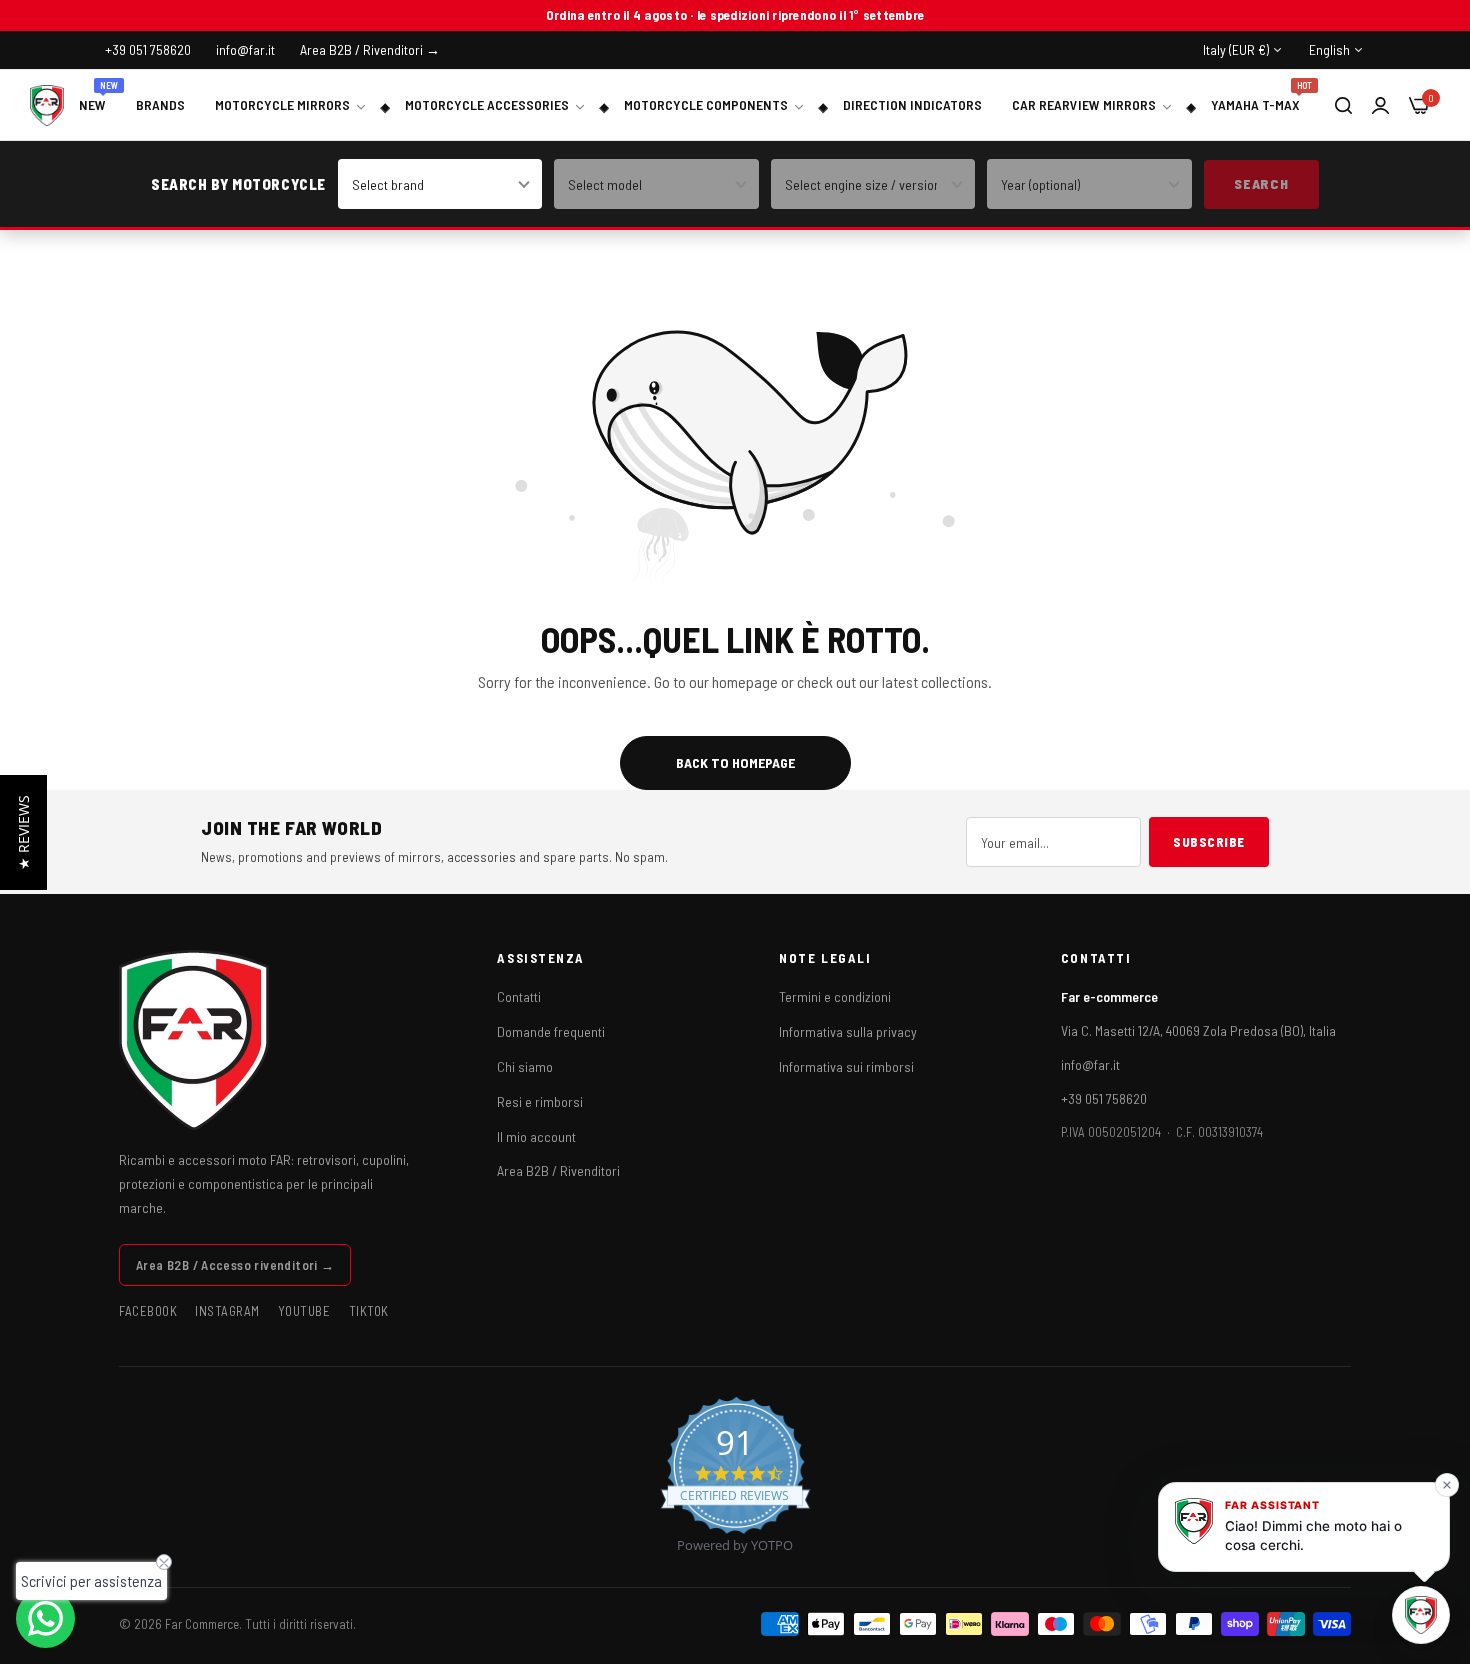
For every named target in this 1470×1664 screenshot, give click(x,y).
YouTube (304, 1311)
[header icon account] (1380, 104)
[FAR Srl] (47, 105)
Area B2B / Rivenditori (558, 1170)
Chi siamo (525, 1066)
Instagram (227, 1311)
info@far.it (1090, 1064)
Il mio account (536, 1136)
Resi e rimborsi (540, 1101)
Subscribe (1209, 842)
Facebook (148, 1311)
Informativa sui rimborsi (846, 1066)
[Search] (1343, 105)
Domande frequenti (551, 1031)
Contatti (519, 996)
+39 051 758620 (1104, 1098)
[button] (23, 832)
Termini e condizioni (835, 996)
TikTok (369, 1311)
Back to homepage (735, 762)
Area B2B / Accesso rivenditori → (235, 1265)
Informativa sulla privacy (848, 1031)
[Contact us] (45, 1618)
